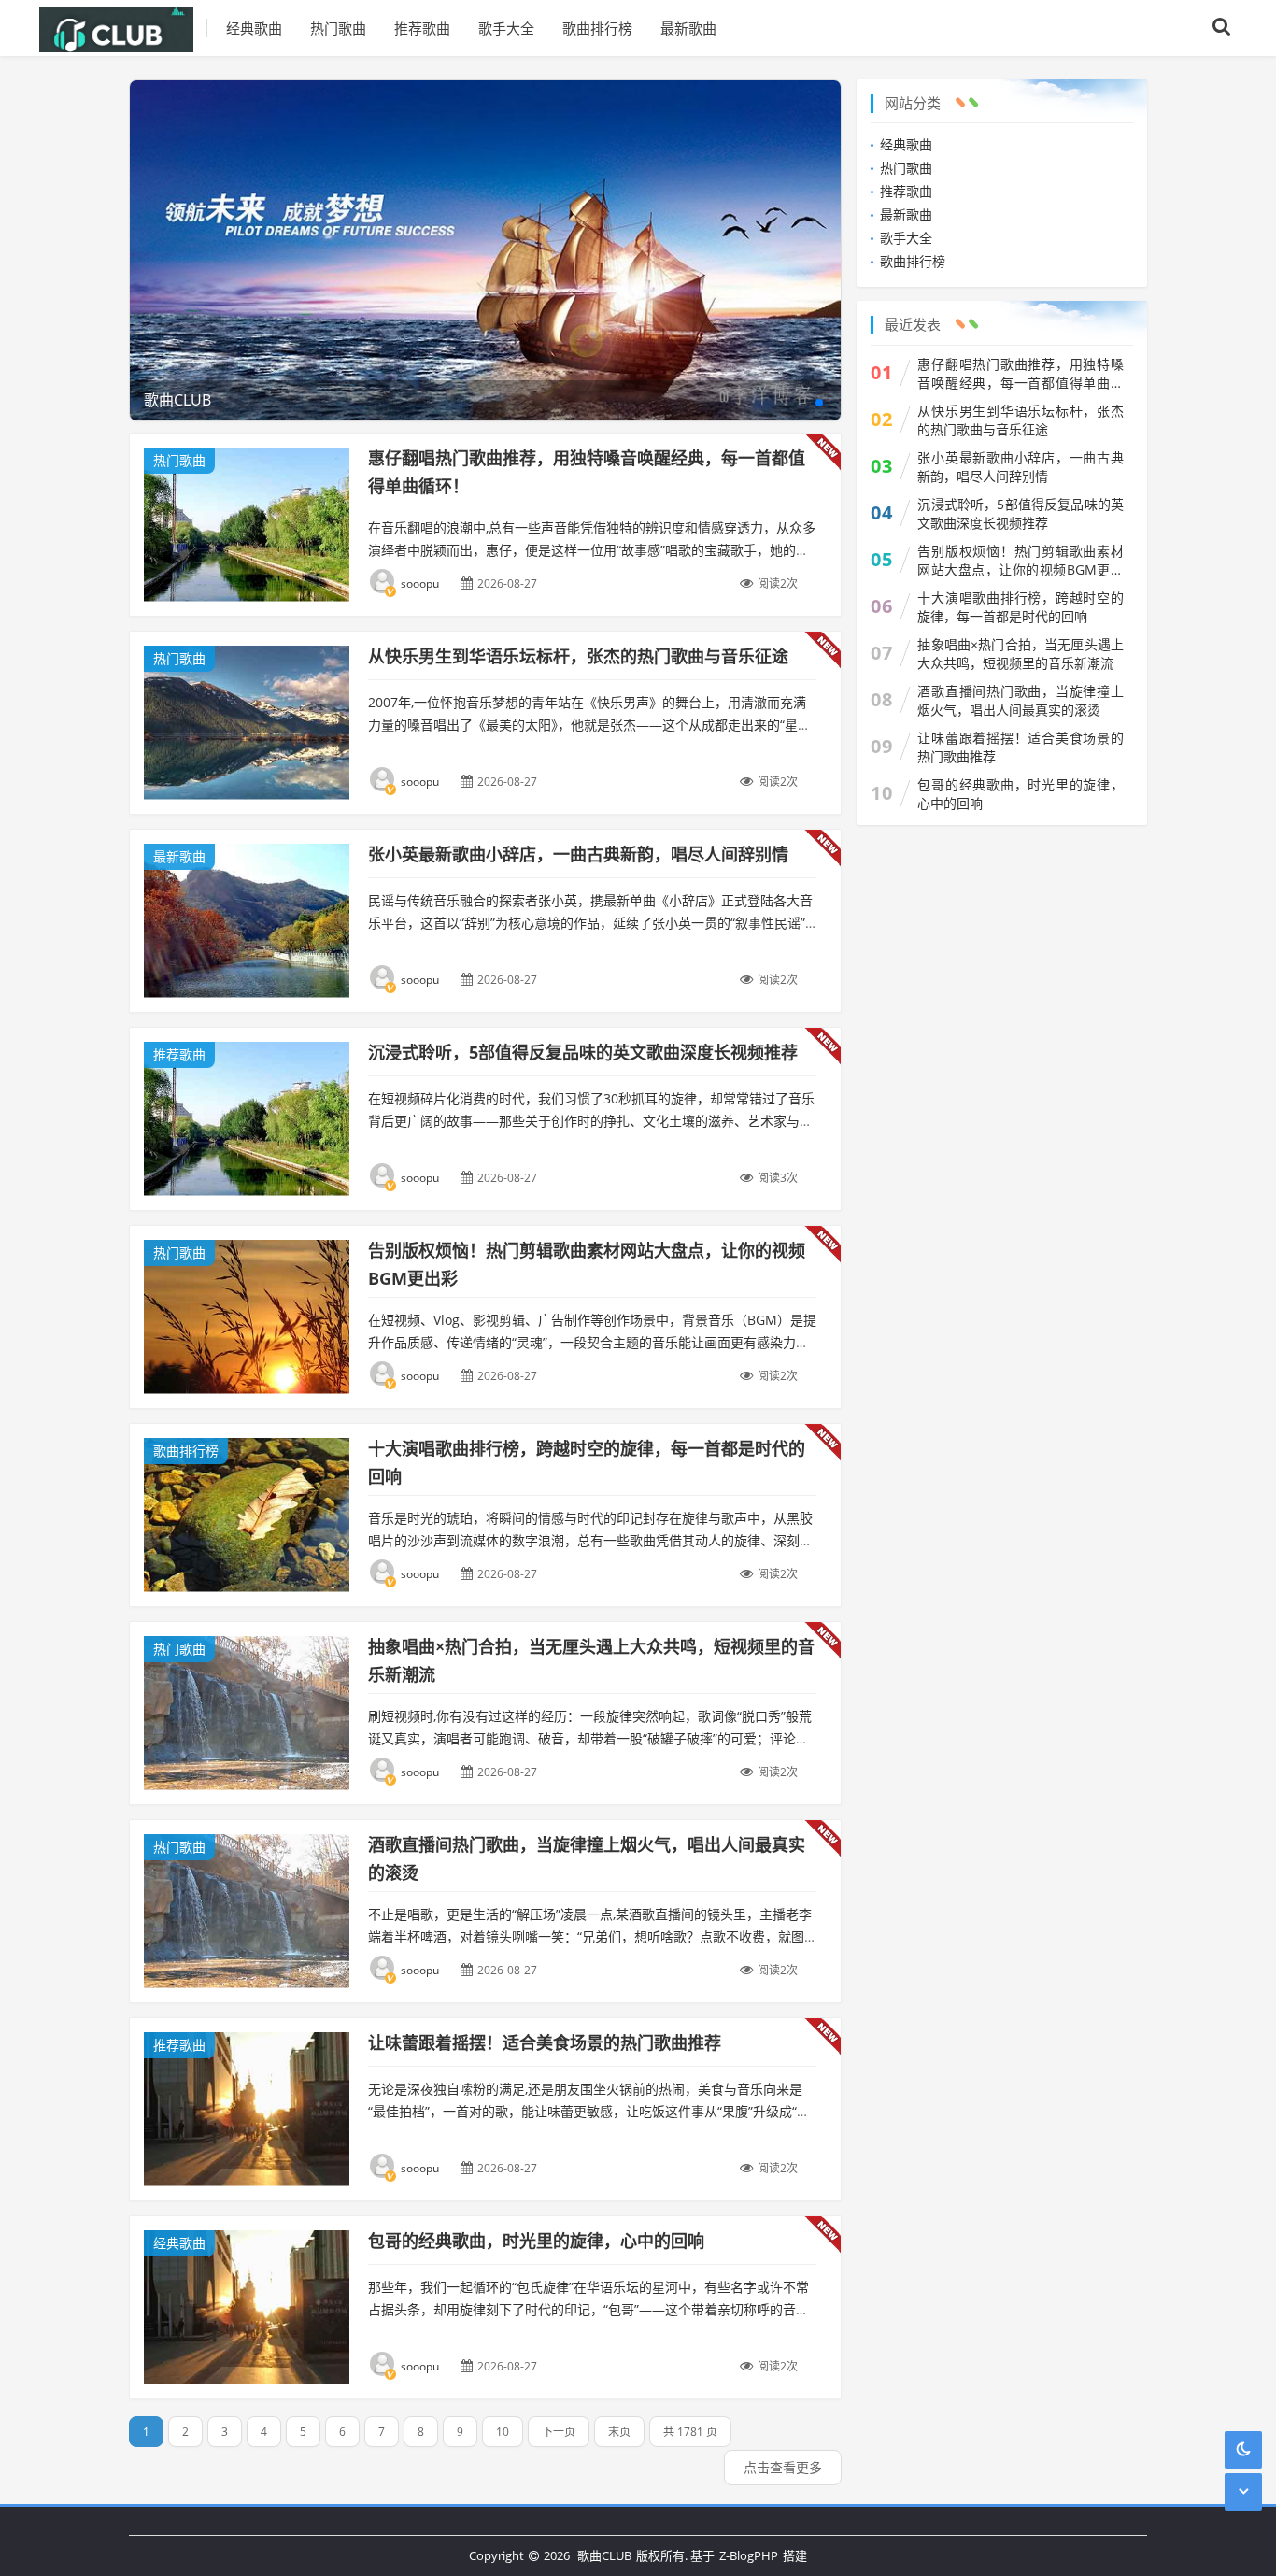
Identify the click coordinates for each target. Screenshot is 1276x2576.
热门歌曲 (338, 28)
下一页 (559, 2432)
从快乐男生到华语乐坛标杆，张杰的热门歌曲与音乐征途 (578, 656)
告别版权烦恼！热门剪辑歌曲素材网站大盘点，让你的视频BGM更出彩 (1021, 561)
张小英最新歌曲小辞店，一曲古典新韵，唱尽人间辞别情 (578, 854)
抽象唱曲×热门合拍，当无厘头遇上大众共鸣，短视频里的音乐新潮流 (1021, 654)
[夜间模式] (1243, 2449)
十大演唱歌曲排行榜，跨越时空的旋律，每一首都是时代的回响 (1021, 607)
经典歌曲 (254, 28)
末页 (619, 2432)
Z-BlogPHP (749, 2555)
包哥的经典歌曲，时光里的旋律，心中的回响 (536, 2241)
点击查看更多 (783, 2467)
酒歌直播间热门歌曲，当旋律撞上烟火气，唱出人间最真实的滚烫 (1021, 700)
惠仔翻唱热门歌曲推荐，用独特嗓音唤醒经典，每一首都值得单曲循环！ (1021, 374)
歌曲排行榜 (597, 28)
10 (503, 2432)
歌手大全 (506, 28)
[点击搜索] (1222, 28)
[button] (819, 403)
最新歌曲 (688, 28)
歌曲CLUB (604, 2555)
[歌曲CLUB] (123, 28)
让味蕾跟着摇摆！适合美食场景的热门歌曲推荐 (545, 2042)
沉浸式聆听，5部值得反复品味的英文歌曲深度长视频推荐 (583, 1052)
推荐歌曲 (422, 28)
